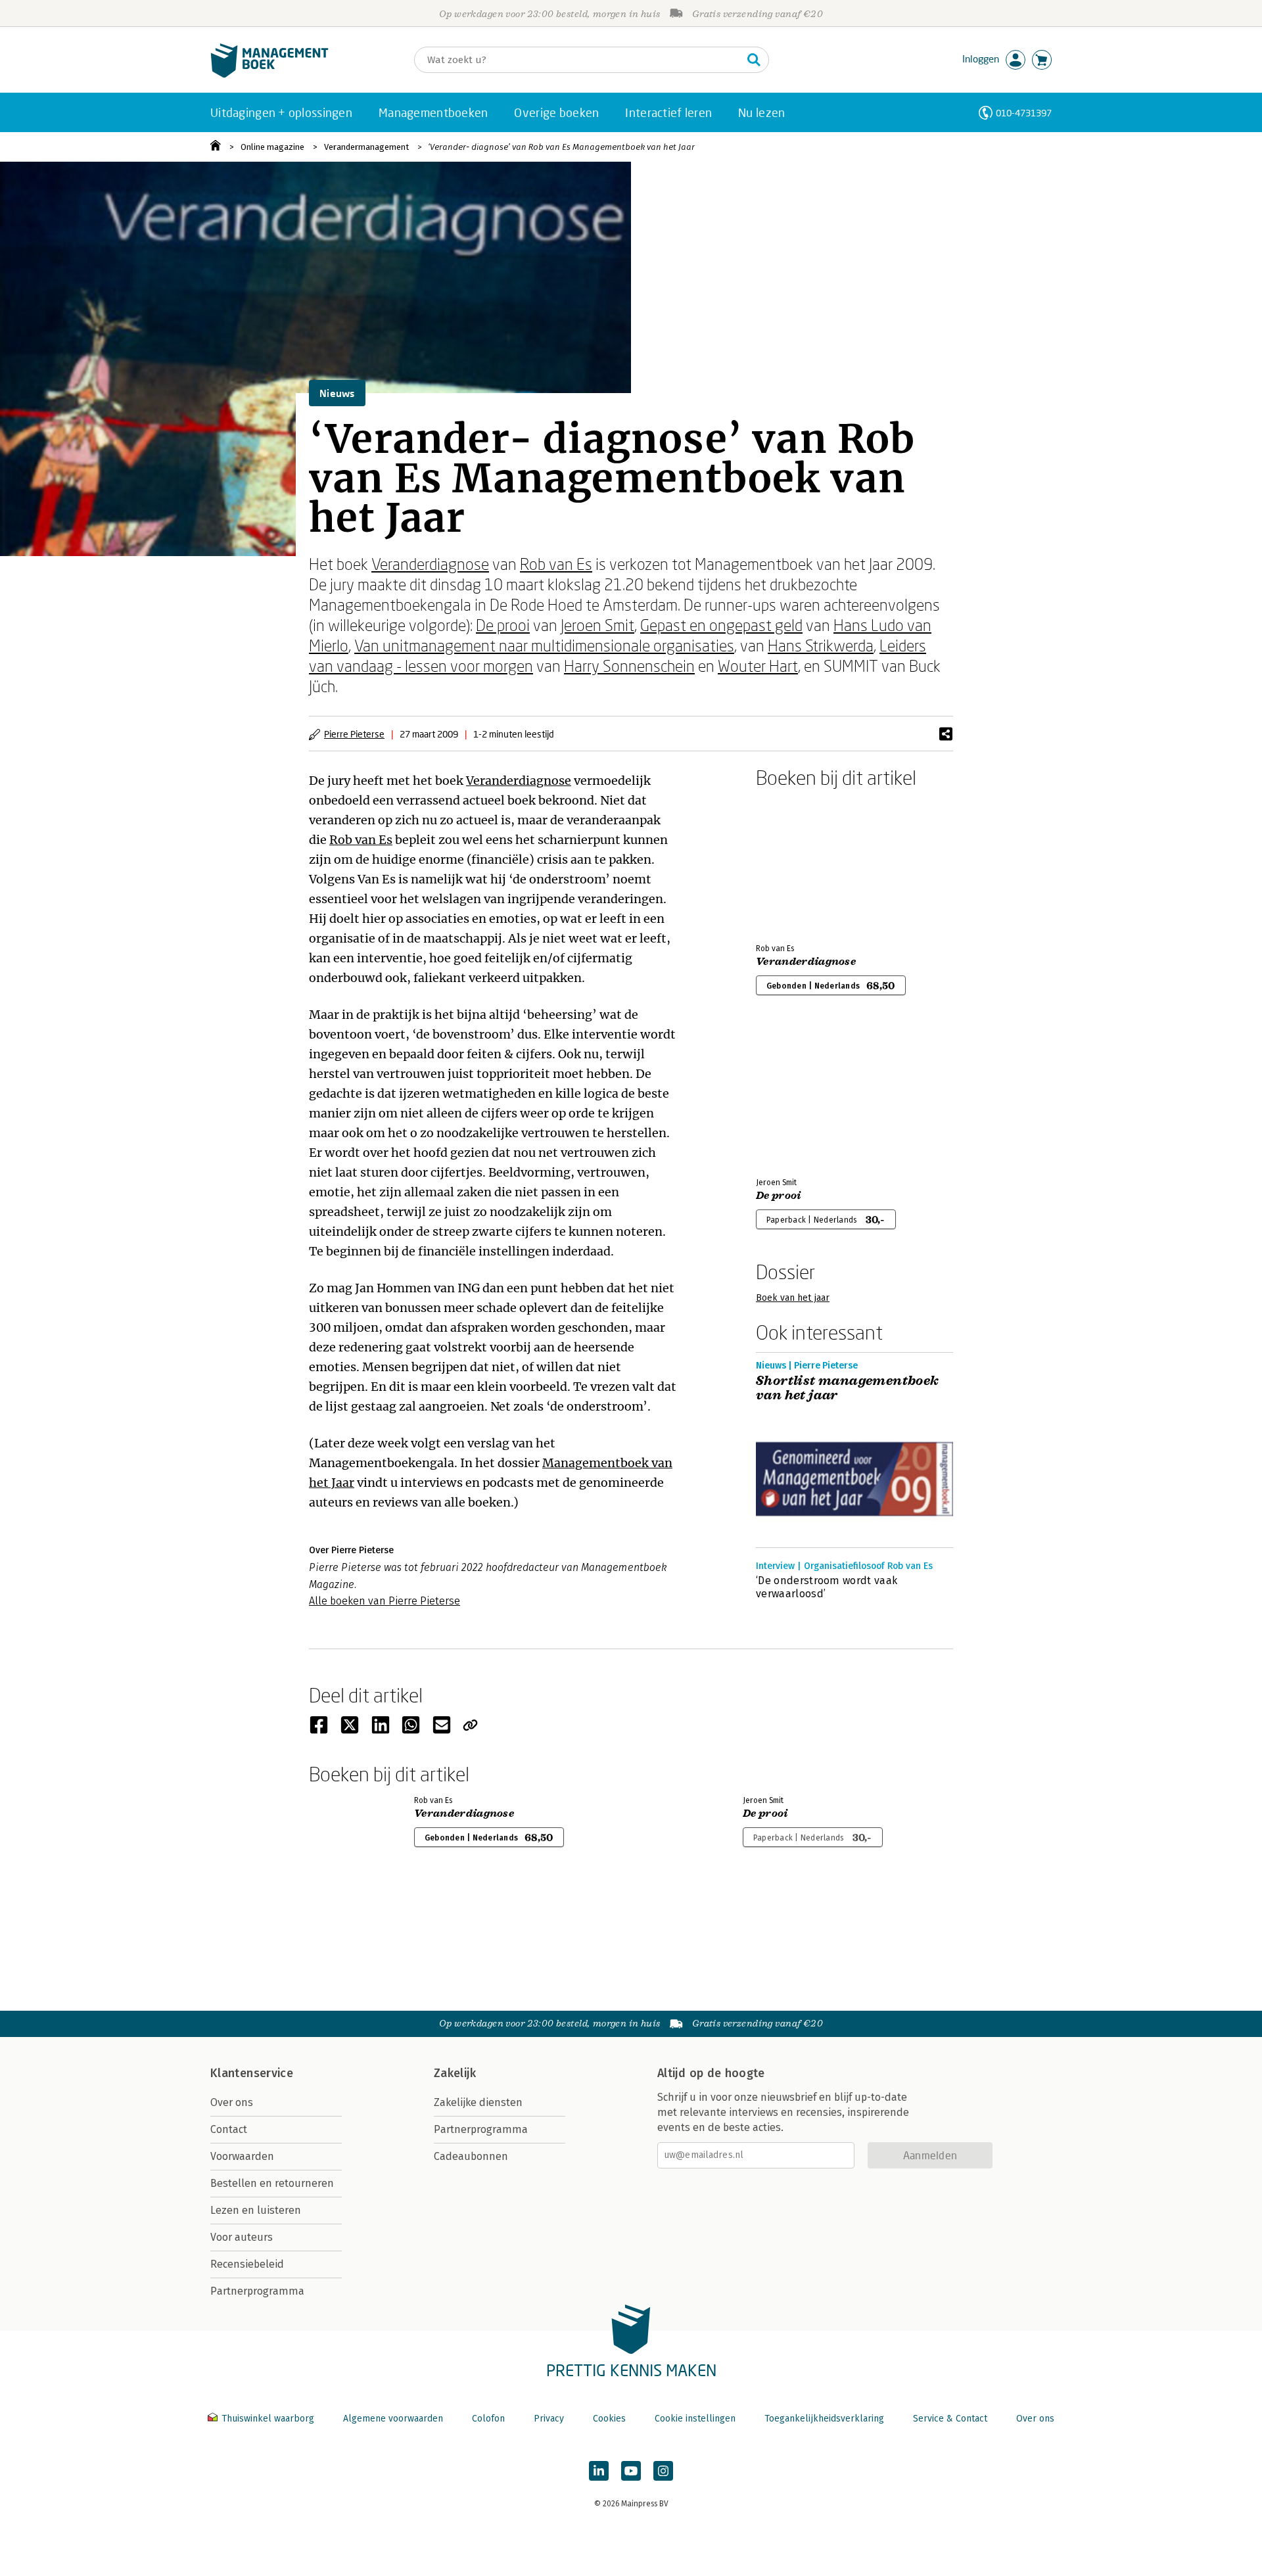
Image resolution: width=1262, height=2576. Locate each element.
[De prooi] (802, 1097)
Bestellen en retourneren (272, 2183)
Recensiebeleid (247, 2264)
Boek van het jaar (793, 1298)
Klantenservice (252, 2073)
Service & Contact (950, 2419)
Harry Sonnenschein (629, 666)
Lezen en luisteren (256, 2210)
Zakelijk (455, 2073)
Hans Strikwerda (821, 645)
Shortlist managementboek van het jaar (848, 1388)
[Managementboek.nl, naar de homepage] (269, 75)
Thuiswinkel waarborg (268, 2419)
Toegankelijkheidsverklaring (824, 2419)
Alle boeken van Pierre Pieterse (385, 1601)
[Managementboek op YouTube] (631, 2471)
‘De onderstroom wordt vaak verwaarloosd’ (827, 1587)
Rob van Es (556, 564)
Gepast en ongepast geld (721, 625)
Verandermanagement (366, 147)
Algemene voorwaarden (393, 2419)
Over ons (232, 2102)
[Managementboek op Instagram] (663, 2471)
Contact (229, 2129)
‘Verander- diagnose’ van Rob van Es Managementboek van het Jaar (561, 147)
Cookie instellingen (695, 2419)
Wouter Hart (758, 666)
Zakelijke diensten (478, 2102)
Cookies (609, 2419)
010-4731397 (1024, 113)
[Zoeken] (754, 60)
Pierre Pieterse (354, 734)
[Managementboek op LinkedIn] (599, 2471)
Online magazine (272, 147)
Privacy (549, 2419)
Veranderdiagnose (430, 564)
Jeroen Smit (597, 625)
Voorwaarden (242, 2156)
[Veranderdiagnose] (802, 863)
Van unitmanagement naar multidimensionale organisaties (544, 645)
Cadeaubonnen (471, 2156)
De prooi (503, 625)
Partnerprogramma (257, 2291)
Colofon (488, 2419)
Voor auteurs (242, 2237)
